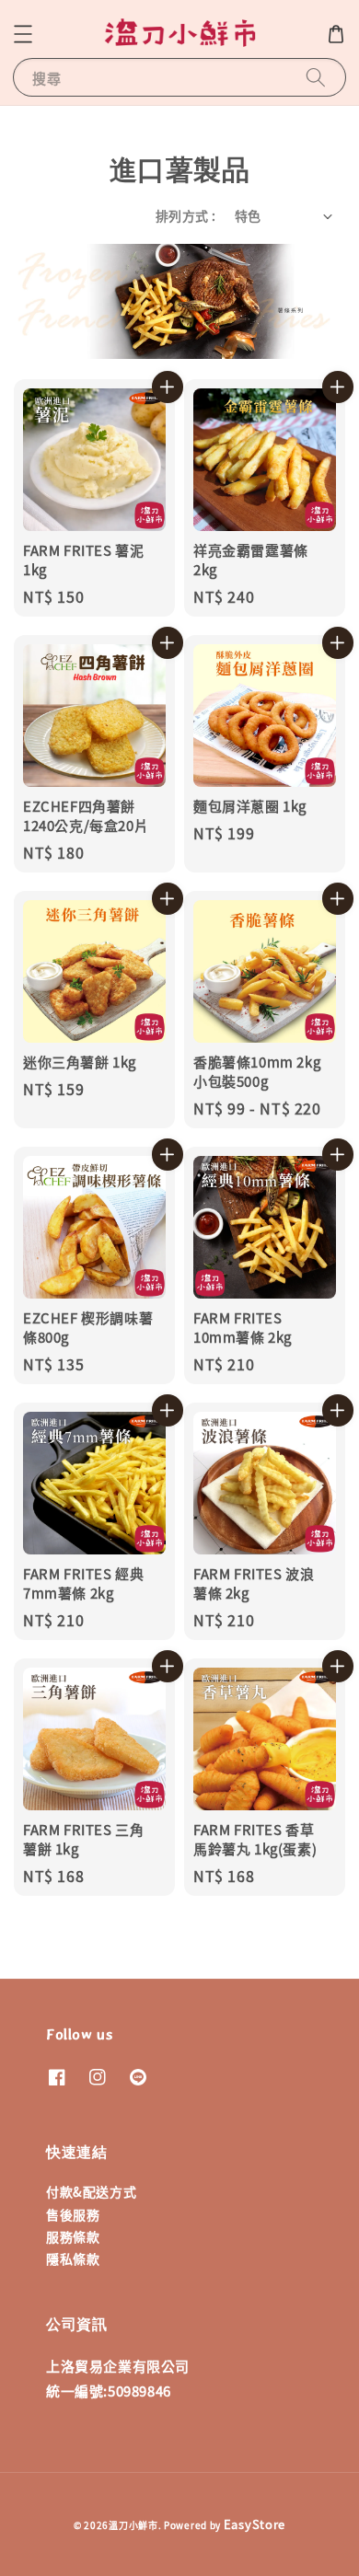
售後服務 (73, 2214)
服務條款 (73, 2236)
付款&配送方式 (91, 2191)
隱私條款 (73, 2258)
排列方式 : (185, 215)
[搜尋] (316, 77)
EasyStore (255, 2524)
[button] (23, 34)
